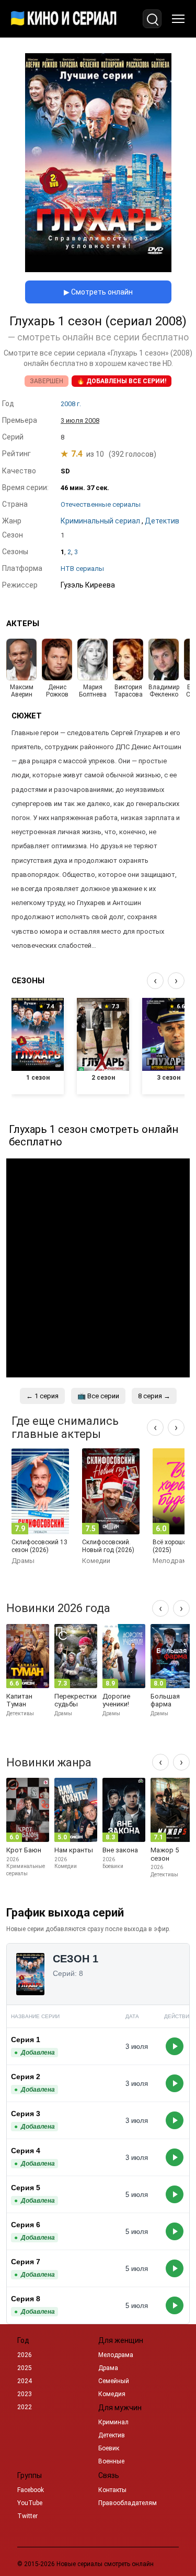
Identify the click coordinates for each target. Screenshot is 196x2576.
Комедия (112, 2394)
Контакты (112, 2490)
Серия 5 (26, 2188)
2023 (25, 2394)
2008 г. (71, 404)
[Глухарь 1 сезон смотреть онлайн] (98, 269)
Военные (111, 2461)
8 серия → (154, 1396)
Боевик (109, 2448)
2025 (25, 2368)
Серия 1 (26, 2040)
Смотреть (175, 2046)
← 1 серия (42, 1396)
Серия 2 (26, 2077)
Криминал (113, 2422)
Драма (108, 2368)
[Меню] (178, 19)
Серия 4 (26, 2151)
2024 (25, 2381)
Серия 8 (26, 2299)
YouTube (30, 2503)
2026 (25, 2355)
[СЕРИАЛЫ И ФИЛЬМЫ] (64, 19)
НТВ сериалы (82, 569)
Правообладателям (128, 2503)
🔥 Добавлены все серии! (122, 381)
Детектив (112, 2435)
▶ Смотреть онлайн (98, 292)
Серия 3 (26, 2114)
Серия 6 (26, 2225)
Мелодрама (116, 2355)
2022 (25, 2407)
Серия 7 (26, 2262)
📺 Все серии (98, 1396)
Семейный (114, 2381)
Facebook (31, 2490)
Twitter (27, 2516)
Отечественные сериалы (101, 504)
